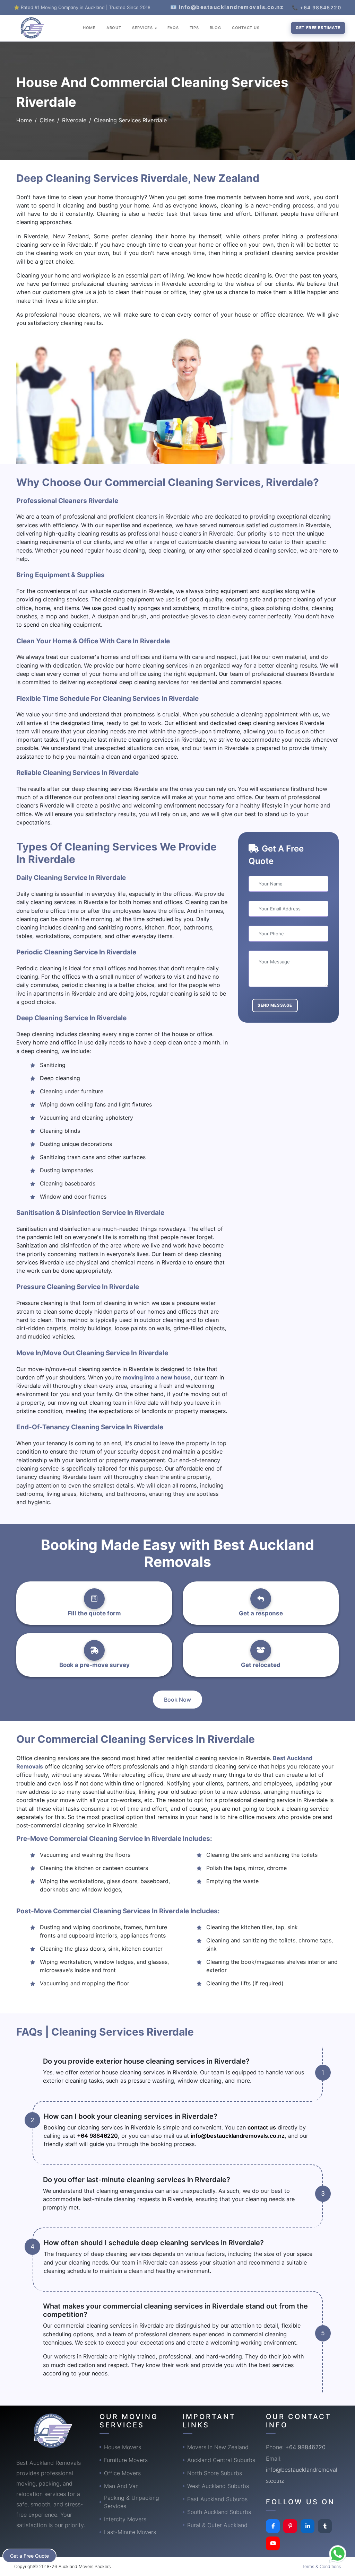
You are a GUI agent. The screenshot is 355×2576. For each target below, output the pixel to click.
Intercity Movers (125, 2519)
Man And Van (121, 2486)
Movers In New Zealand (218, 2447)
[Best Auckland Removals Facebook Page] (273, 2526)
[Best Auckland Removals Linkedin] (308, 2526)
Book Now (177, 1700)
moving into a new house (157, 1377)
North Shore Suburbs (215, 2473)
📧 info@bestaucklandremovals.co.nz (227, 7)
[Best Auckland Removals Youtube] (273, 2543)
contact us (262, 2127)
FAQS (173, 28)
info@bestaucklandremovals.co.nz (238, 2136)
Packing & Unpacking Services (132, 2502)
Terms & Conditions (321, 2566)
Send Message (275, 1005)
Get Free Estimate (318, 28)
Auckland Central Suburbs (221, 2460)
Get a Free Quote (29, 2556)
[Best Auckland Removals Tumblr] (325, 2526)
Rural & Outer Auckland (217, 2525)
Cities (47, 120)
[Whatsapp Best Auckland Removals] (338, 2554)
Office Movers (122, 2473)
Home (24, 120)
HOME (89, 28)
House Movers (123, 2447)
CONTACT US (246, 28)
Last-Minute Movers (130, 2532)
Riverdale (74, 120)
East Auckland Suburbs (217, 2499)
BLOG (215, 28)
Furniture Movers (126, 2460)
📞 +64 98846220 (317, 7)
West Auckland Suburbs (218, 2486)
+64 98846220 (97, 2136)
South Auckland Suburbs (219, 2512)
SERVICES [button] (143, 28)
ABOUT (114, 28)
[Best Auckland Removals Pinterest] (290, 2526)
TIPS (194, 28)
